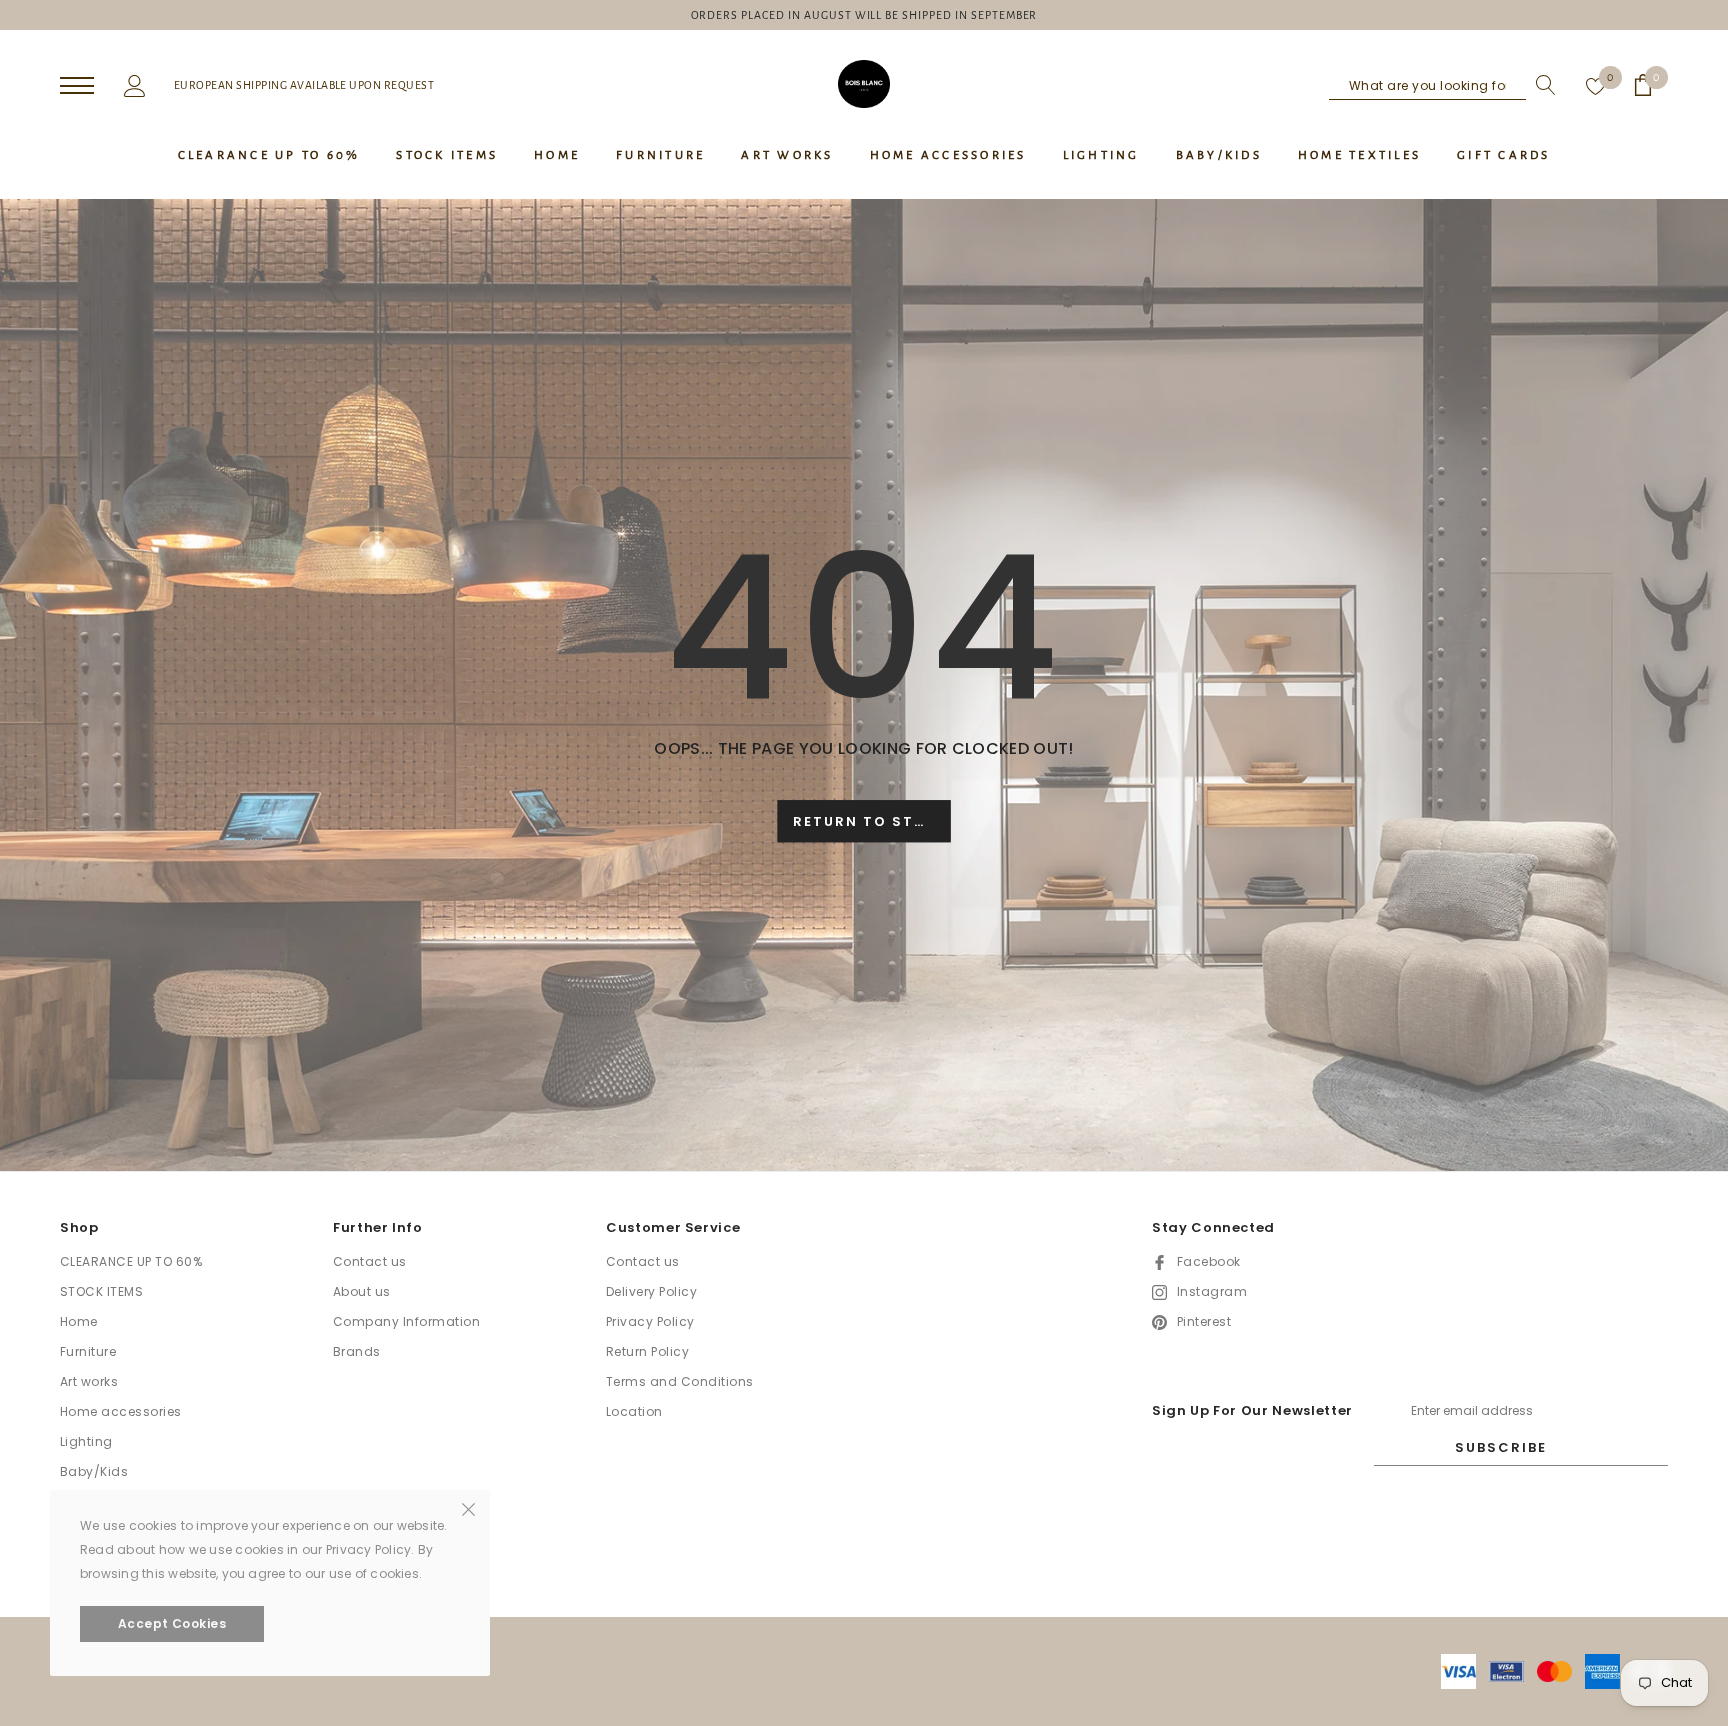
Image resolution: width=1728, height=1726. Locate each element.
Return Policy (647, 1351)
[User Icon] (135, 84)
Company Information (406, 1321)
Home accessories (121, 1411)
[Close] (468, 1508)
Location (634, 1411)
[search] (1541, 85)
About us (362, 1291)
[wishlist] (1596, 85)
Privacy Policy (650, 1321)
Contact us (370, 1261)
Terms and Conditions (680, 1381)
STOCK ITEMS (101, 1291)
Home (79, 1321)
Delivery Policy (651, 1291)
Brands (357, 1351)
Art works (89, 1381)
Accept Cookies (172, 1623)
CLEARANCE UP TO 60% (131, 1261)
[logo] (864, 84)
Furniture (88, 1351)
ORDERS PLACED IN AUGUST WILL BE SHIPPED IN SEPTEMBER (864, 15)
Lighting (86, 1441)
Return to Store (869, 822)
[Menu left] (77, 86)
